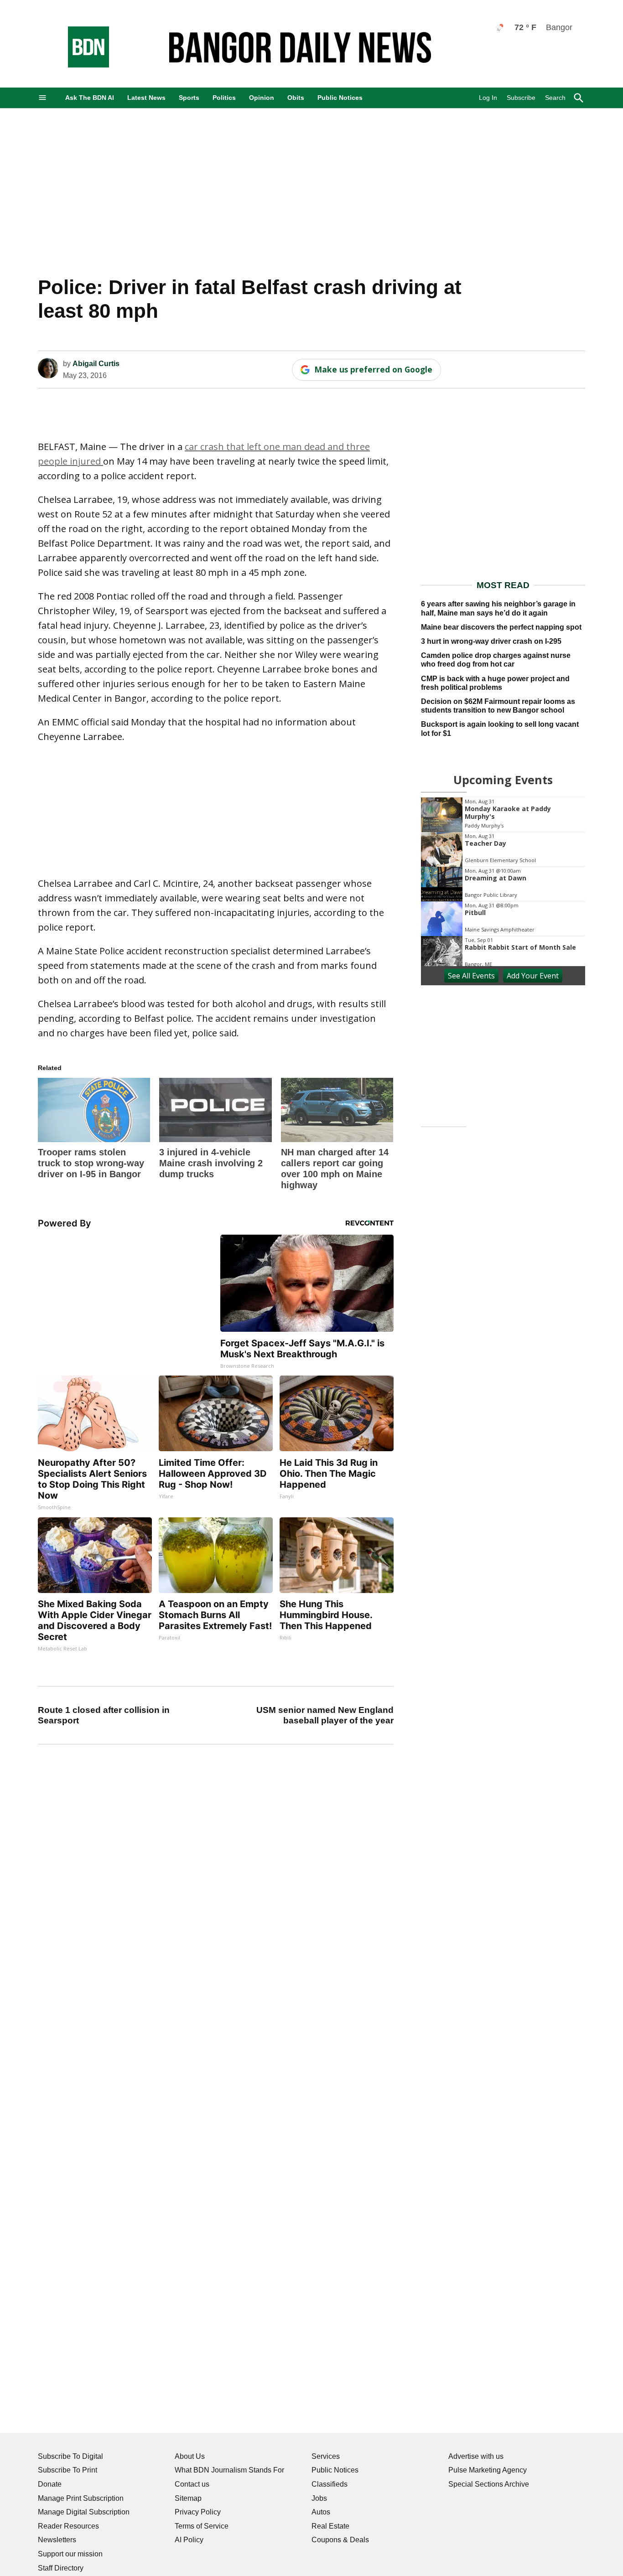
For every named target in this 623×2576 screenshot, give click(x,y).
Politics (224, 98)
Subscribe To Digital (70, 2456)
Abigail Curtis (96, 364)
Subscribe (521, 98)
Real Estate (330, 2526)
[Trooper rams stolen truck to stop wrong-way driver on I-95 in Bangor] (94, 1110)
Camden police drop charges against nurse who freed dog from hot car (496, 660)
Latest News (146, 98)
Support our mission (70, 2554)
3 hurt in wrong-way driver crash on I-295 (491, 641)
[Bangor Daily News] (79, 65)
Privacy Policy (198, 2512)
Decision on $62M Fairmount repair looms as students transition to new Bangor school (498, 706)
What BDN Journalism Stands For (229, 2470)
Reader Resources (68, 2526)
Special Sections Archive (489, 2484)
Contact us (192, 2484)
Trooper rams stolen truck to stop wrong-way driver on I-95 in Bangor (91, 1163)
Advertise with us (476, 2456)
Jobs (319, 2498)
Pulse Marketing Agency (488, 2470)
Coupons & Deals (340, 2540)
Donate (50, 2484)
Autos (321, 2512)
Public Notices (340, 98)
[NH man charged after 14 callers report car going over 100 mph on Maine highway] (337, 1110)
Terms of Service (202, 2526)
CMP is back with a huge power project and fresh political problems (495, 683)
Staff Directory (61, 2568)
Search (555, 98)
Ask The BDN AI (90, 98)
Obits (296, 98)
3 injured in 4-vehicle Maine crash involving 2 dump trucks (211, 1163)
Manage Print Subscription (81, 2498)
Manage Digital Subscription (84, 2512)
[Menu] (42, 98)
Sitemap (188, 2498)
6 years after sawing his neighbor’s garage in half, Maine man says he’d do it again (498, 608)
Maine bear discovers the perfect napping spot (501, 627)
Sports (189, 98)
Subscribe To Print (67, 2470)
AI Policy (189, 2540)
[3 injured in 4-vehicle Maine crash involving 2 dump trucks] (215, 1110)
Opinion (262, 98)
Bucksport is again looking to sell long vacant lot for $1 (500, 729)
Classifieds (330, 2484)
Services (326, 2456)
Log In (488, 98)
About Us (190, 2456)
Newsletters (57, 2540)
